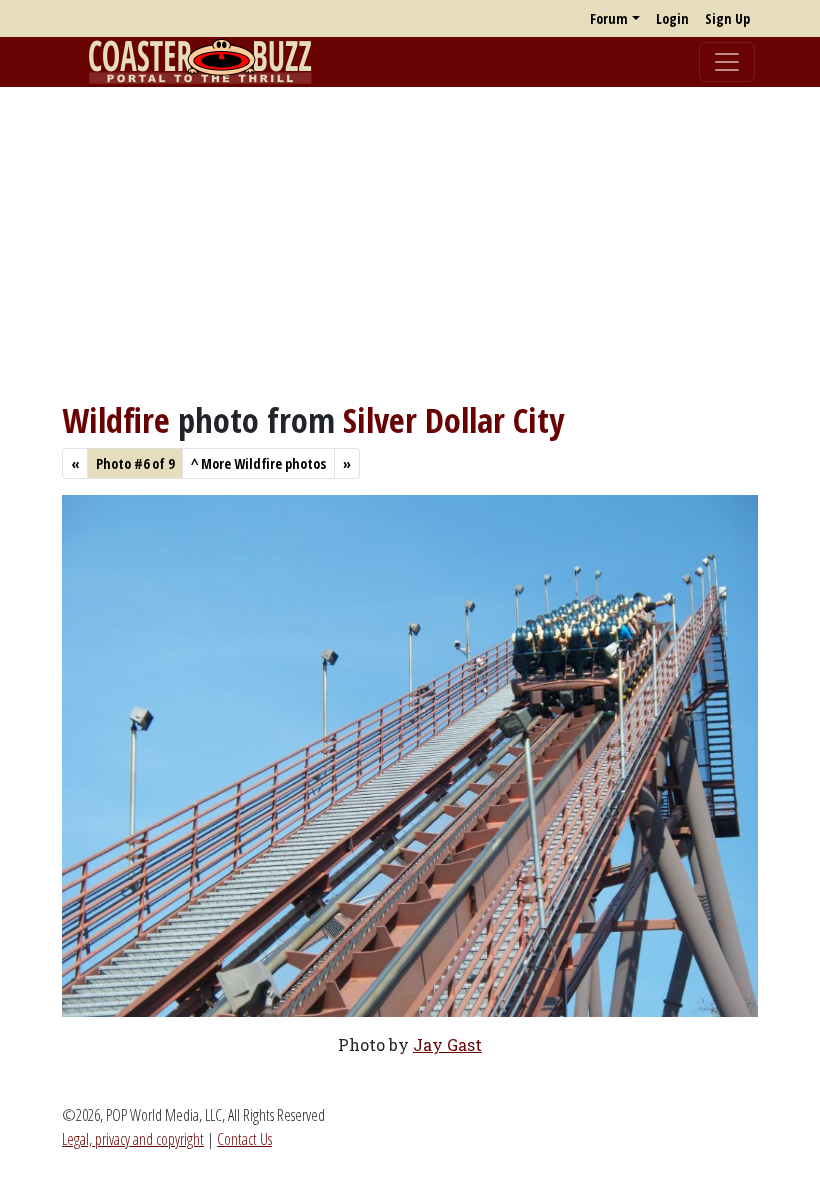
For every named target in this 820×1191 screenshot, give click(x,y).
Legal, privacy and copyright (133, 1139)
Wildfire (116, 419)
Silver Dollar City (453, 419)
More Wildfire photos (258, 463)
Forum (609, 18)
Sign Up (727, 18)
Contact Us (244, 1139)
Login (672, 18)
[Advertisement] (410, 243)
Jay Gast (447, 1044)
